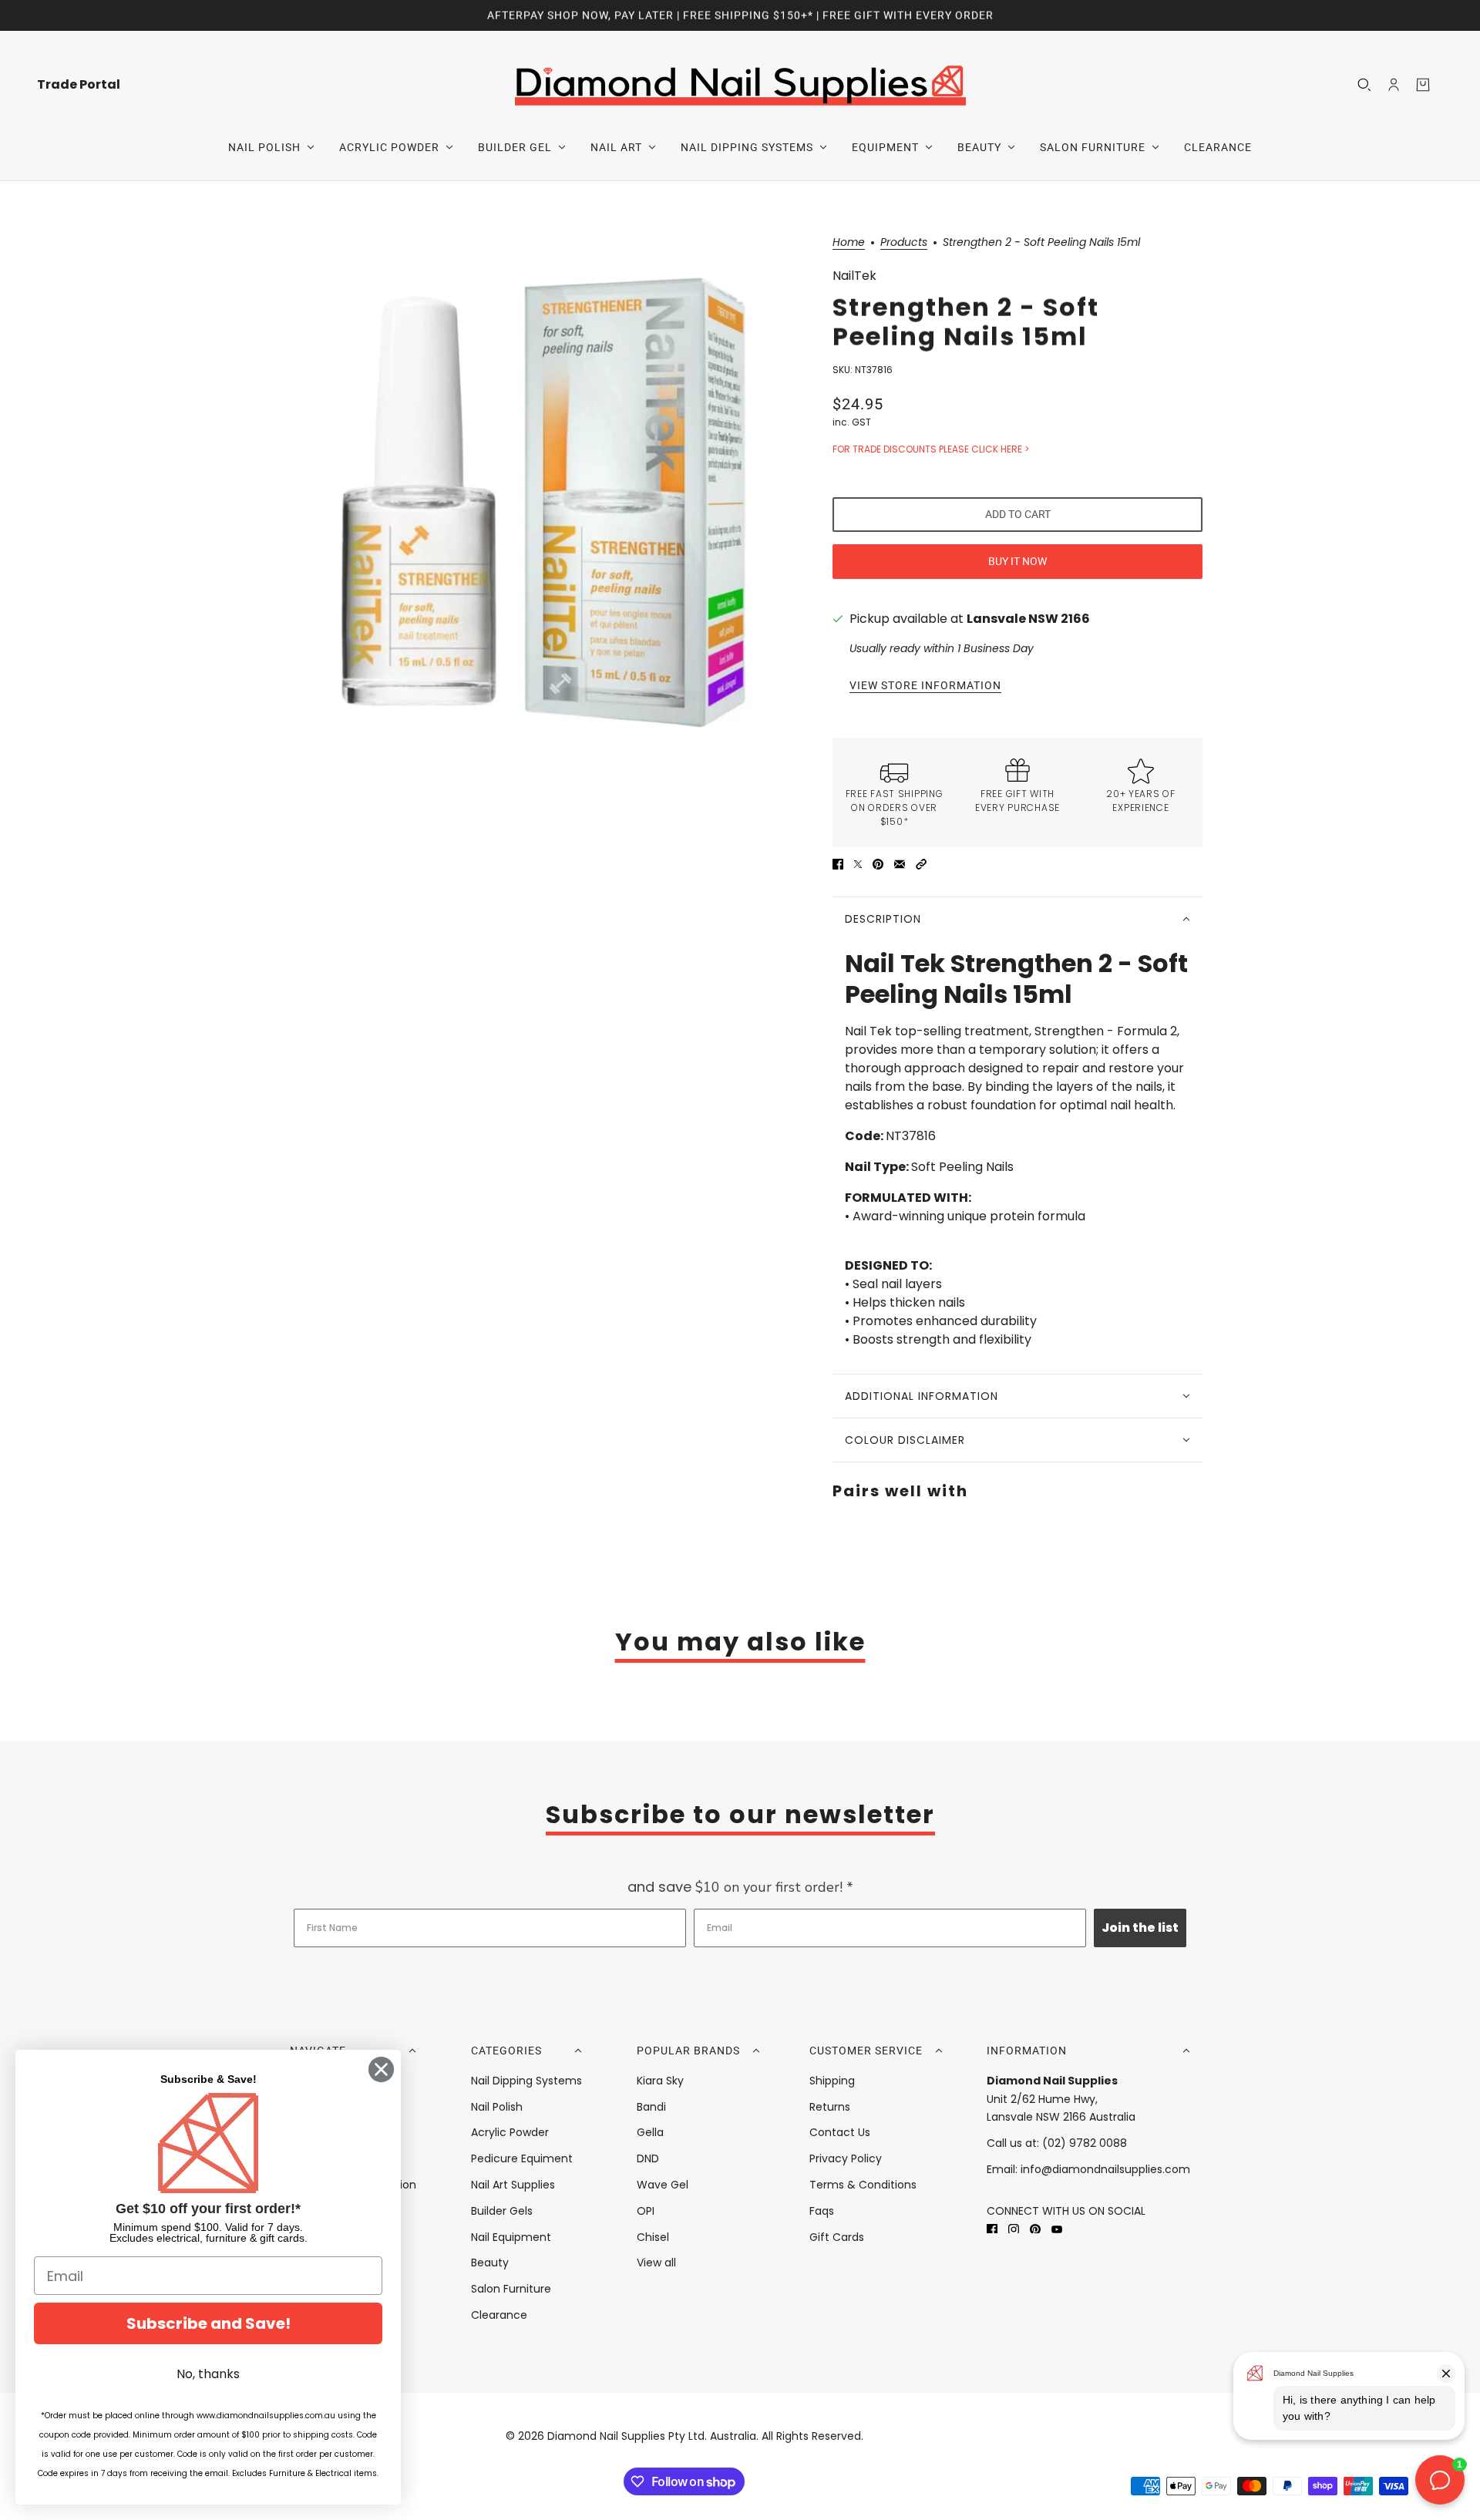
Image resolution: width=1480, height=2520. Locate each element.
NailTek (854, 276)
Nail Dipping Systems (526, 2081)
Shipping (832, 2081)
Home (849, 243)
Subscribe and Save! (209, 2323)
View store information (925, 686)
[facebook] (992, 2229)
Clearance (499, 2315)
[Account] (1394, 85)
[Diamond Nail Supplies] (740, 84)
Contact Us (840, 2132)
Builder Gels (502, 2211)
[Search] (1364, 85)
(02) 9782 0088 (1085, 2143)
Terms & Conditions (863, 2185)
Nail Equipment (511, 2237)
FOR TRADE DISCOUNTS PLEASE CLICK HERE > (931, 449)
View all (656, 2263)
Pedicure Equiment (522, 2158)
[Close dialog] (381, 2069)
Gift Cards (837, 2237)
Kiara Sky (660, 2081)
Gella (650, 2132)
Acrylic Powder (510, 2132)
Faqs (822, 2211)
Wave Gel (663, 2185)
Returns (830, 2107)
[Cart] (1423, 85)
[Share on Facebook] (838, 864)
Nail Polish (497, 2107)
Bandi (651, 2107)
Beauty (490, 2263)
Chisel (653, 2237)
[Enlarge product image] (543, 502)
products (904, 243)
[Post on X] (858, 864)
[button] (921, 864)
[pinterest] (1035, 2229)
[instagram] (1014, 2229)
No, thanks (208, 2374)
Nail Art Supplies (513, 2185)
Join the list (1140, 1928)
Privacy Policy (846, 2158)
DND (648, 2158)
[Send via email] (900, 864)
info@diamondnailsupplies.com (1105, 2169)
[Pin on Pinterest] (878, 864)
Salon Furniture (511, 2289)
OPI (646, 2211)
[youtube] (1057, 2229)
